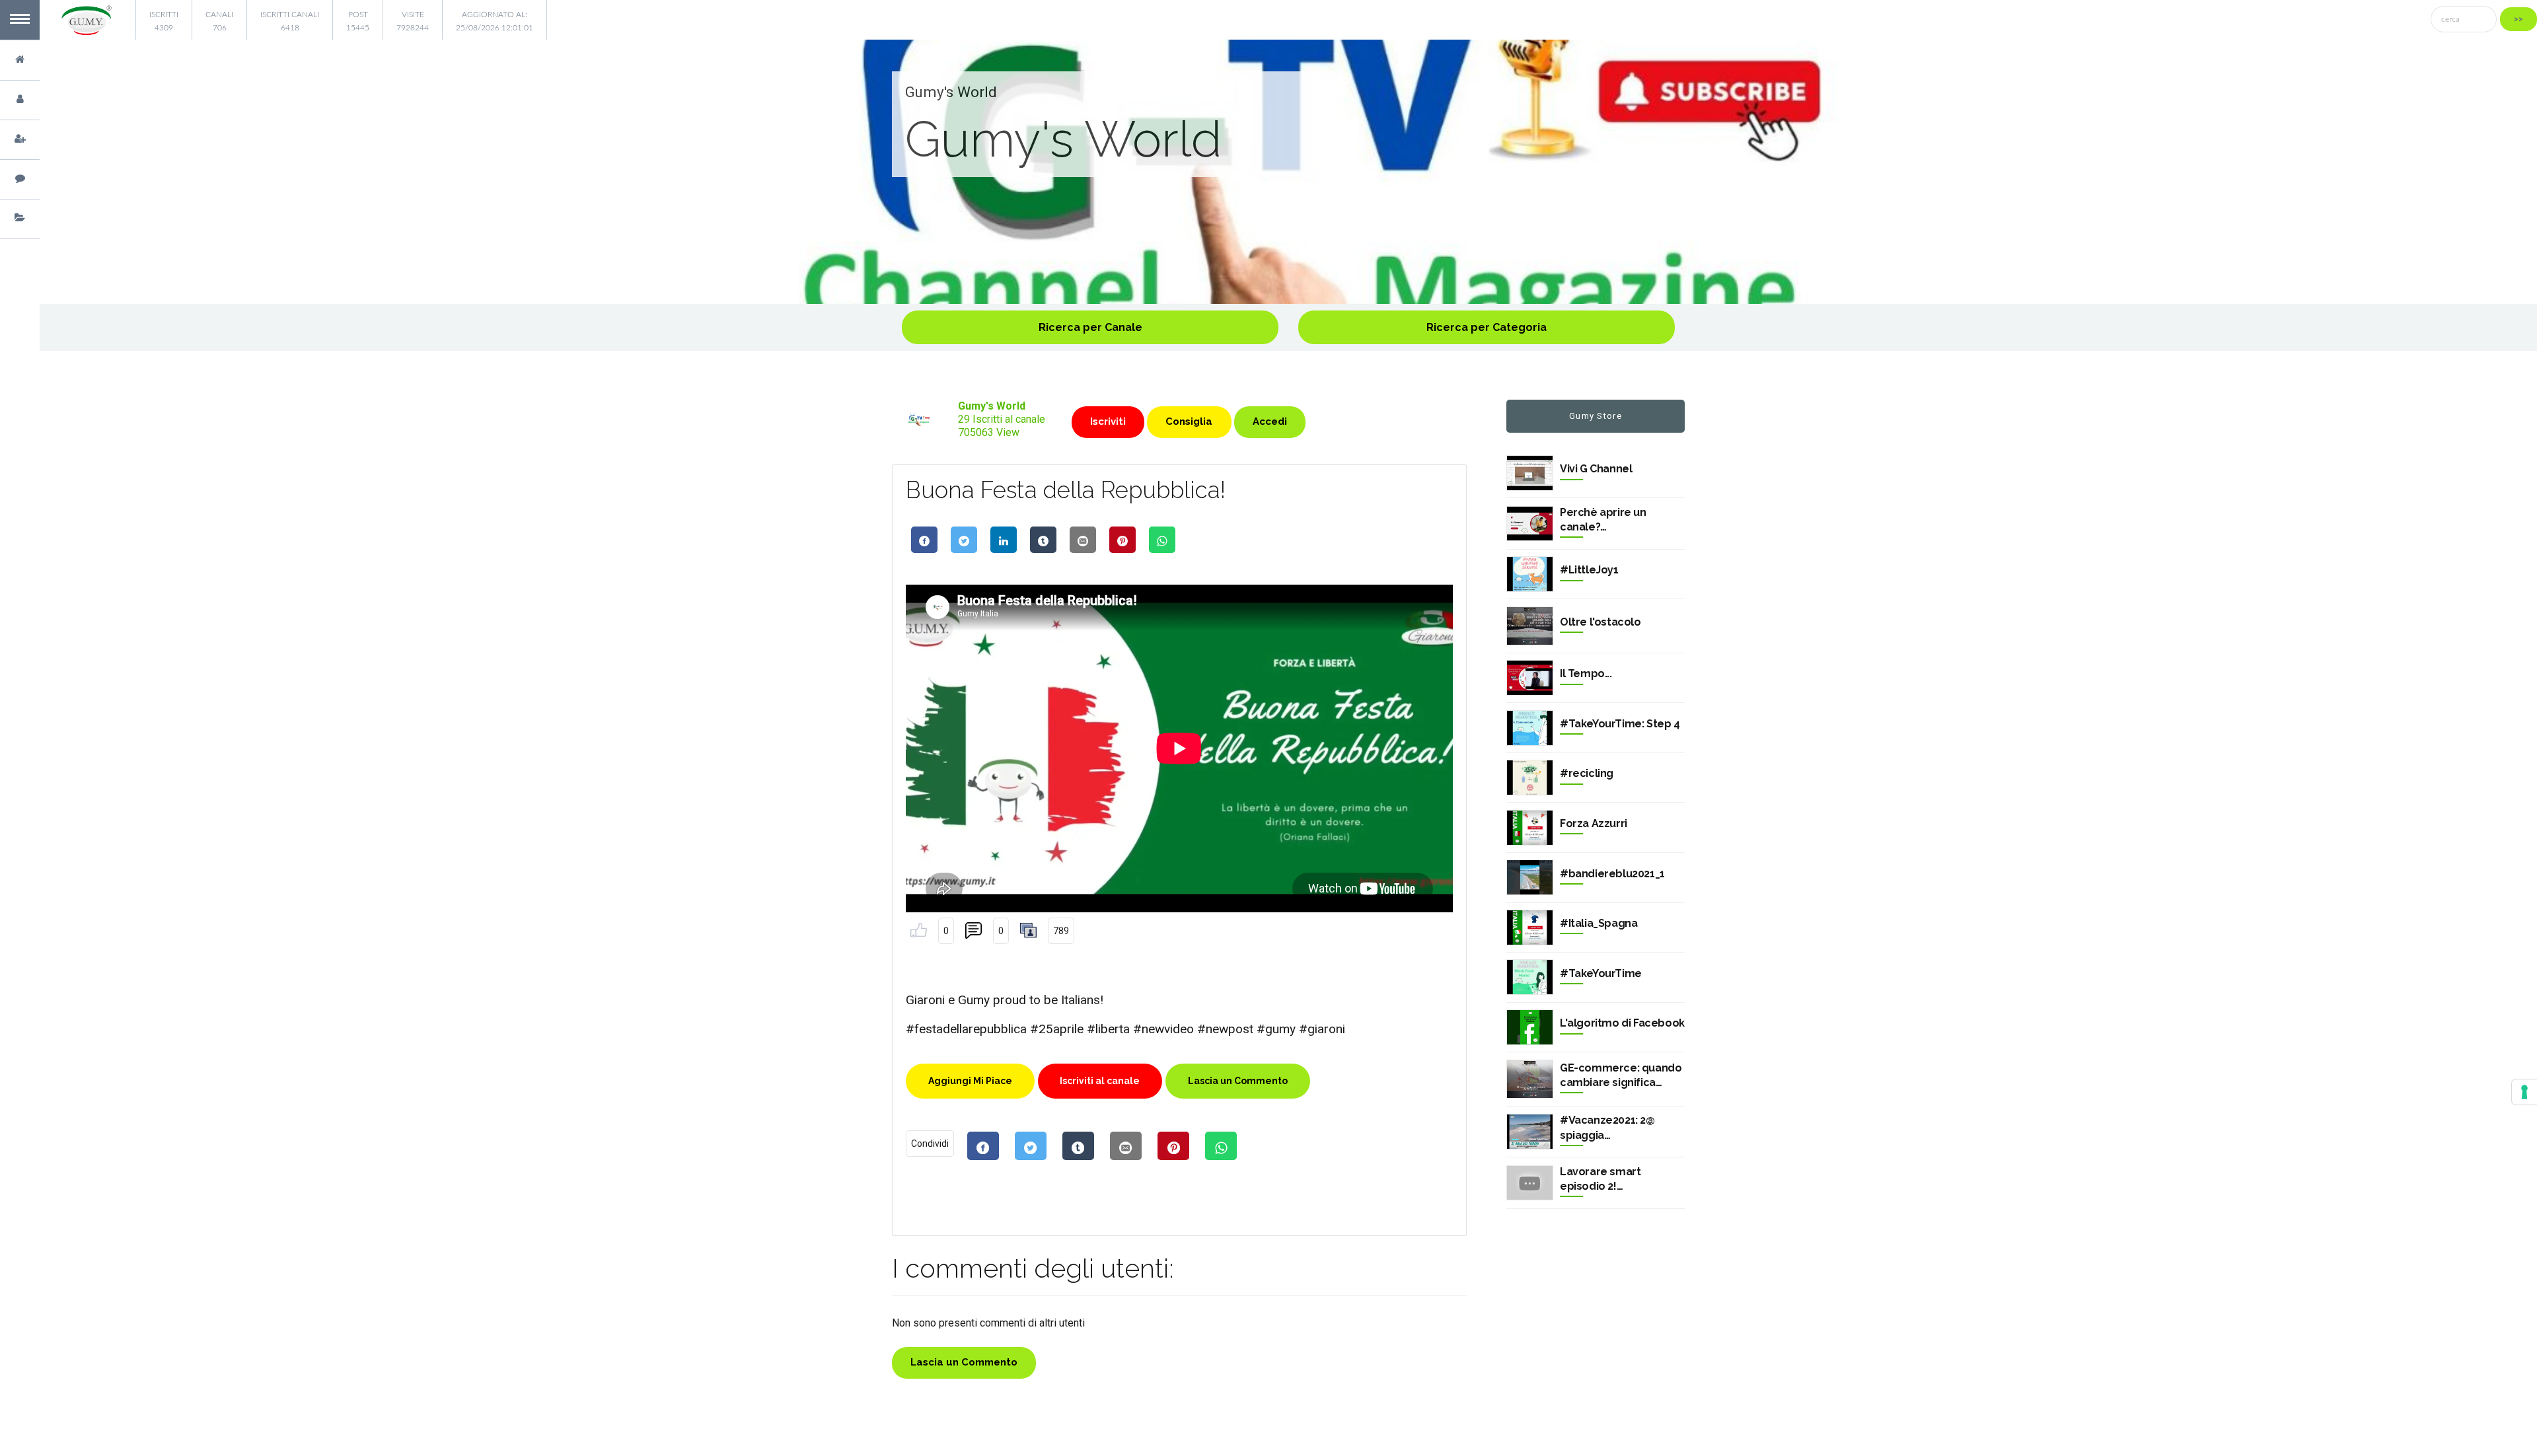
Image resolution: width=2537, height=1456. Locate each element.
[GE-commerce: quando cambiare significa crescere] (1530, 1079)
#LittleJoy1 (1589, 570)
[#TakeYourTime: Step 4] (1530, 728)
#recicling (1587, 773)
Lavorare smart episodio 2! (1600, 1179)
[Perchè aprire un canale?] (1530, 524)
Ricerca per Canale (1090, 327)
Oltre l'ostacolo (1600, 622)
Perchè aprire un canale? (1603, 520)
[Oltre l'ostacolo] (1530, 626)
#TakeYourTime (1601, 973)
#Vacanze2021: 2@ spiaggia (1607, 1127)
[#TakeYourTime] (1530, 977)
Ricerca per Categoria (1487, 327)
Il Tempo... (1586, 673)
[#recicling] (1530, 778)
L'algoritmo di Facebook (1622, 1023)
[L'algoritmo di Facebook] (1530, 1027)
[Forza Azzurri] (1530, 828)
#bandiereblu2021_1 (1612, 874)
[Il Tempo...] (1530, 678)
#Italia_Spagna (1599, 923)
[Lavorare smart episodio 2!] (1530, 1183)
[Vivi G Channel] (1530, 473)
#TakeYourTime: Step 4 (1620, 724)
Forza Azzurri (1594, 823)
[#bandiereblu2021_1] (1530, 877)
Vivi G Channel (1596, 469)
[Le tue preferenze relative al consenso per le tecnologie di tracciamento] (2524, 1092)
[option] (1288, 172)
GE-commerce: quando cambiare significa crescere (1621, 1076)
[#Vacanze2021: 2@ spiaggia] (1530, 1132)
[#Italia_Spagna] (1530, 928)
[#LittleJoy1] (1530, 574)
